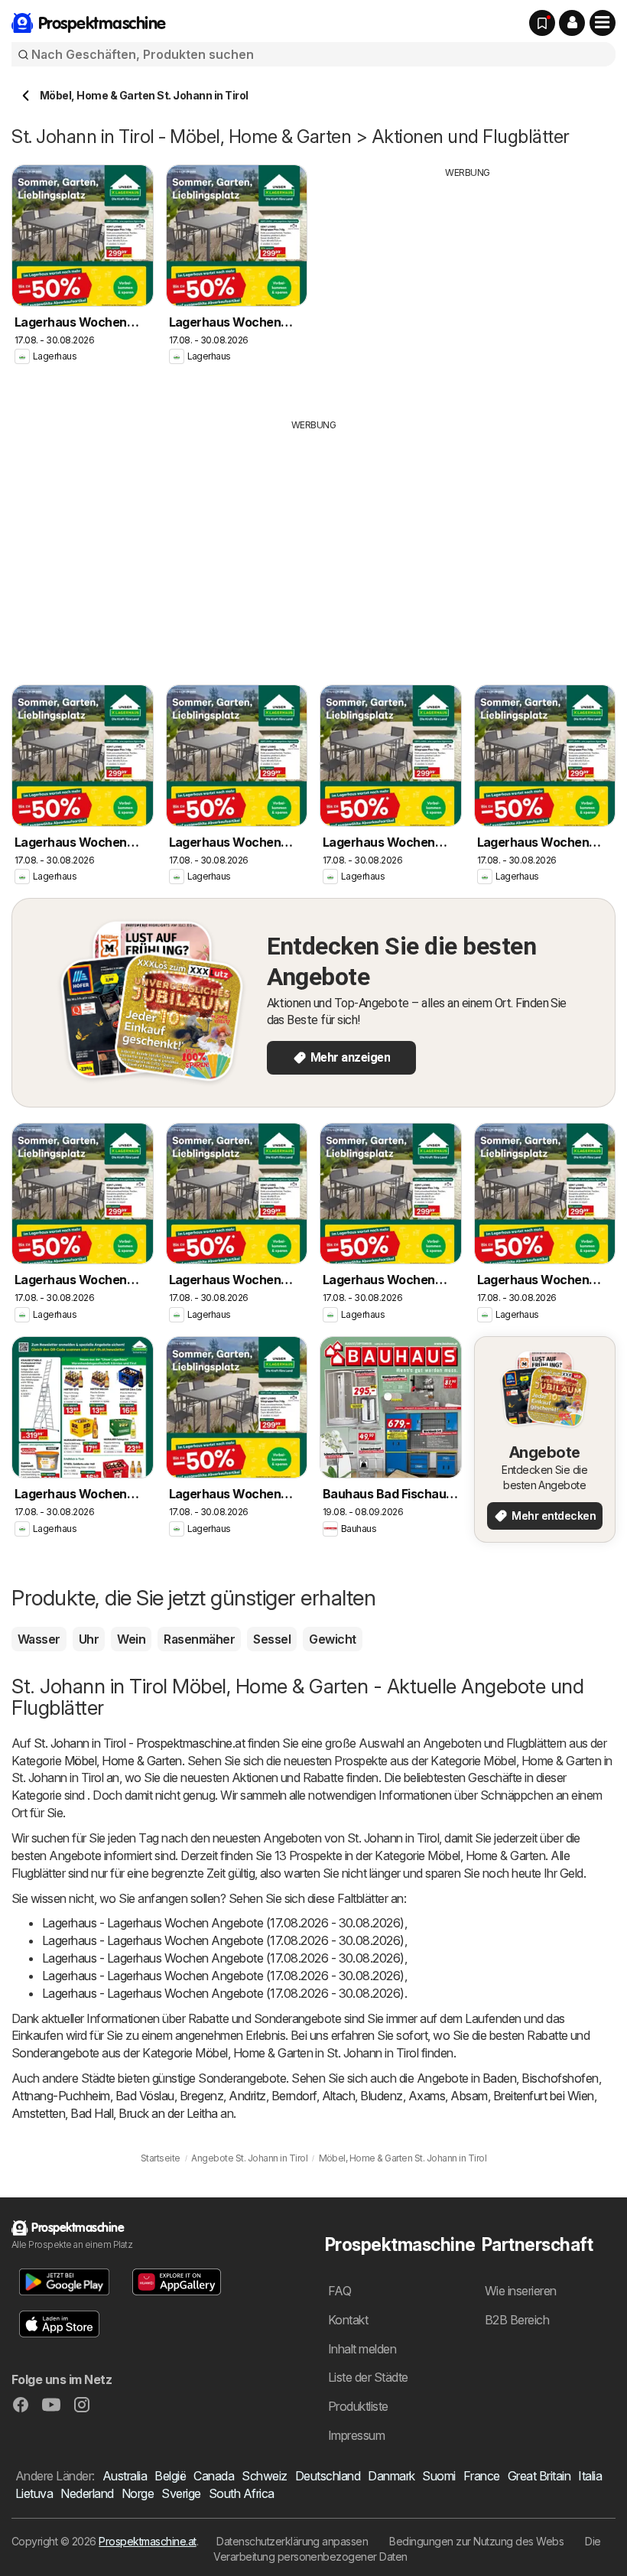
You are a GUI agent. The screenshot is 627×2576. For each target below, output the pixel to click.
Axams (427, 2096)
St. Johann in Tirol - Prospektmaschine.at (139, 1743)
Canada (214, 2476)
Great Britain (539, 2476)
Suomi (439, 2476)
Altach (339, 2096)
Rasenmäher (199, 1639)
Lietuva (34, 2493)
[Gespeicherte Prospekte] (542, 23)
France (482, 2476)
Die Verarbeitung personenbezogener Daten (407, 2549)
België (170, 2476)
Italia (590, 2476)
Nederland (87, 2493)
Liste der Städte (368, 2377)
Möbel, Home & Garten (123, 1761)
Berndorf (294, 2096)
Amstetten (38, 2113)
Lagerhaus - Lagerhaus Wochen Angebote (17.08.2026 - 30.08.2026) (223, 1923)
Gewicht (332, 1639)
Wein (131, 1639)
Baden (499, 2078)
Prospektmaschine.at (147, 2541)
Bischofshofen (560, 2078)
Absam (469, 2096)
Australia (125, 2476)
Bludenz (381, 2096)
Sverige (181, 2493)
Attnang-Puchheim (61, 2096)
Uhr (89, 1639)
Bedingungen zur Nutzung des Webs (476, 2541)
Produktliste (358, 2406)
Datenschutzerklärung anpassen (292, 2541)
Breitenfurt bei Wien (544, 2096)
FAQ (339, 2291)
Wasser (39, 1639)
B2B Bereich (517, 2320)
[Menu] (603, 23)
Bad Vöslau (145, 2096)
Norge (138, 2493)
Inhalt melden (362, 2349)
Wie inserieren (521, 2291)
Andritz (247, 2096)
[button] (572, 23)
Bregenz (201, 2096)
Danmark (391, 2476)
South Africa (242, 2493)
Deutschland (328, 2476)
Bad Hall (92, 2113)
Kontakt (348, 2320)
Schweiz (264, 2476)
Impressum (356, 2435)
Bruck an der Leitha (168, 2113)
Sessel (272, 1639)
